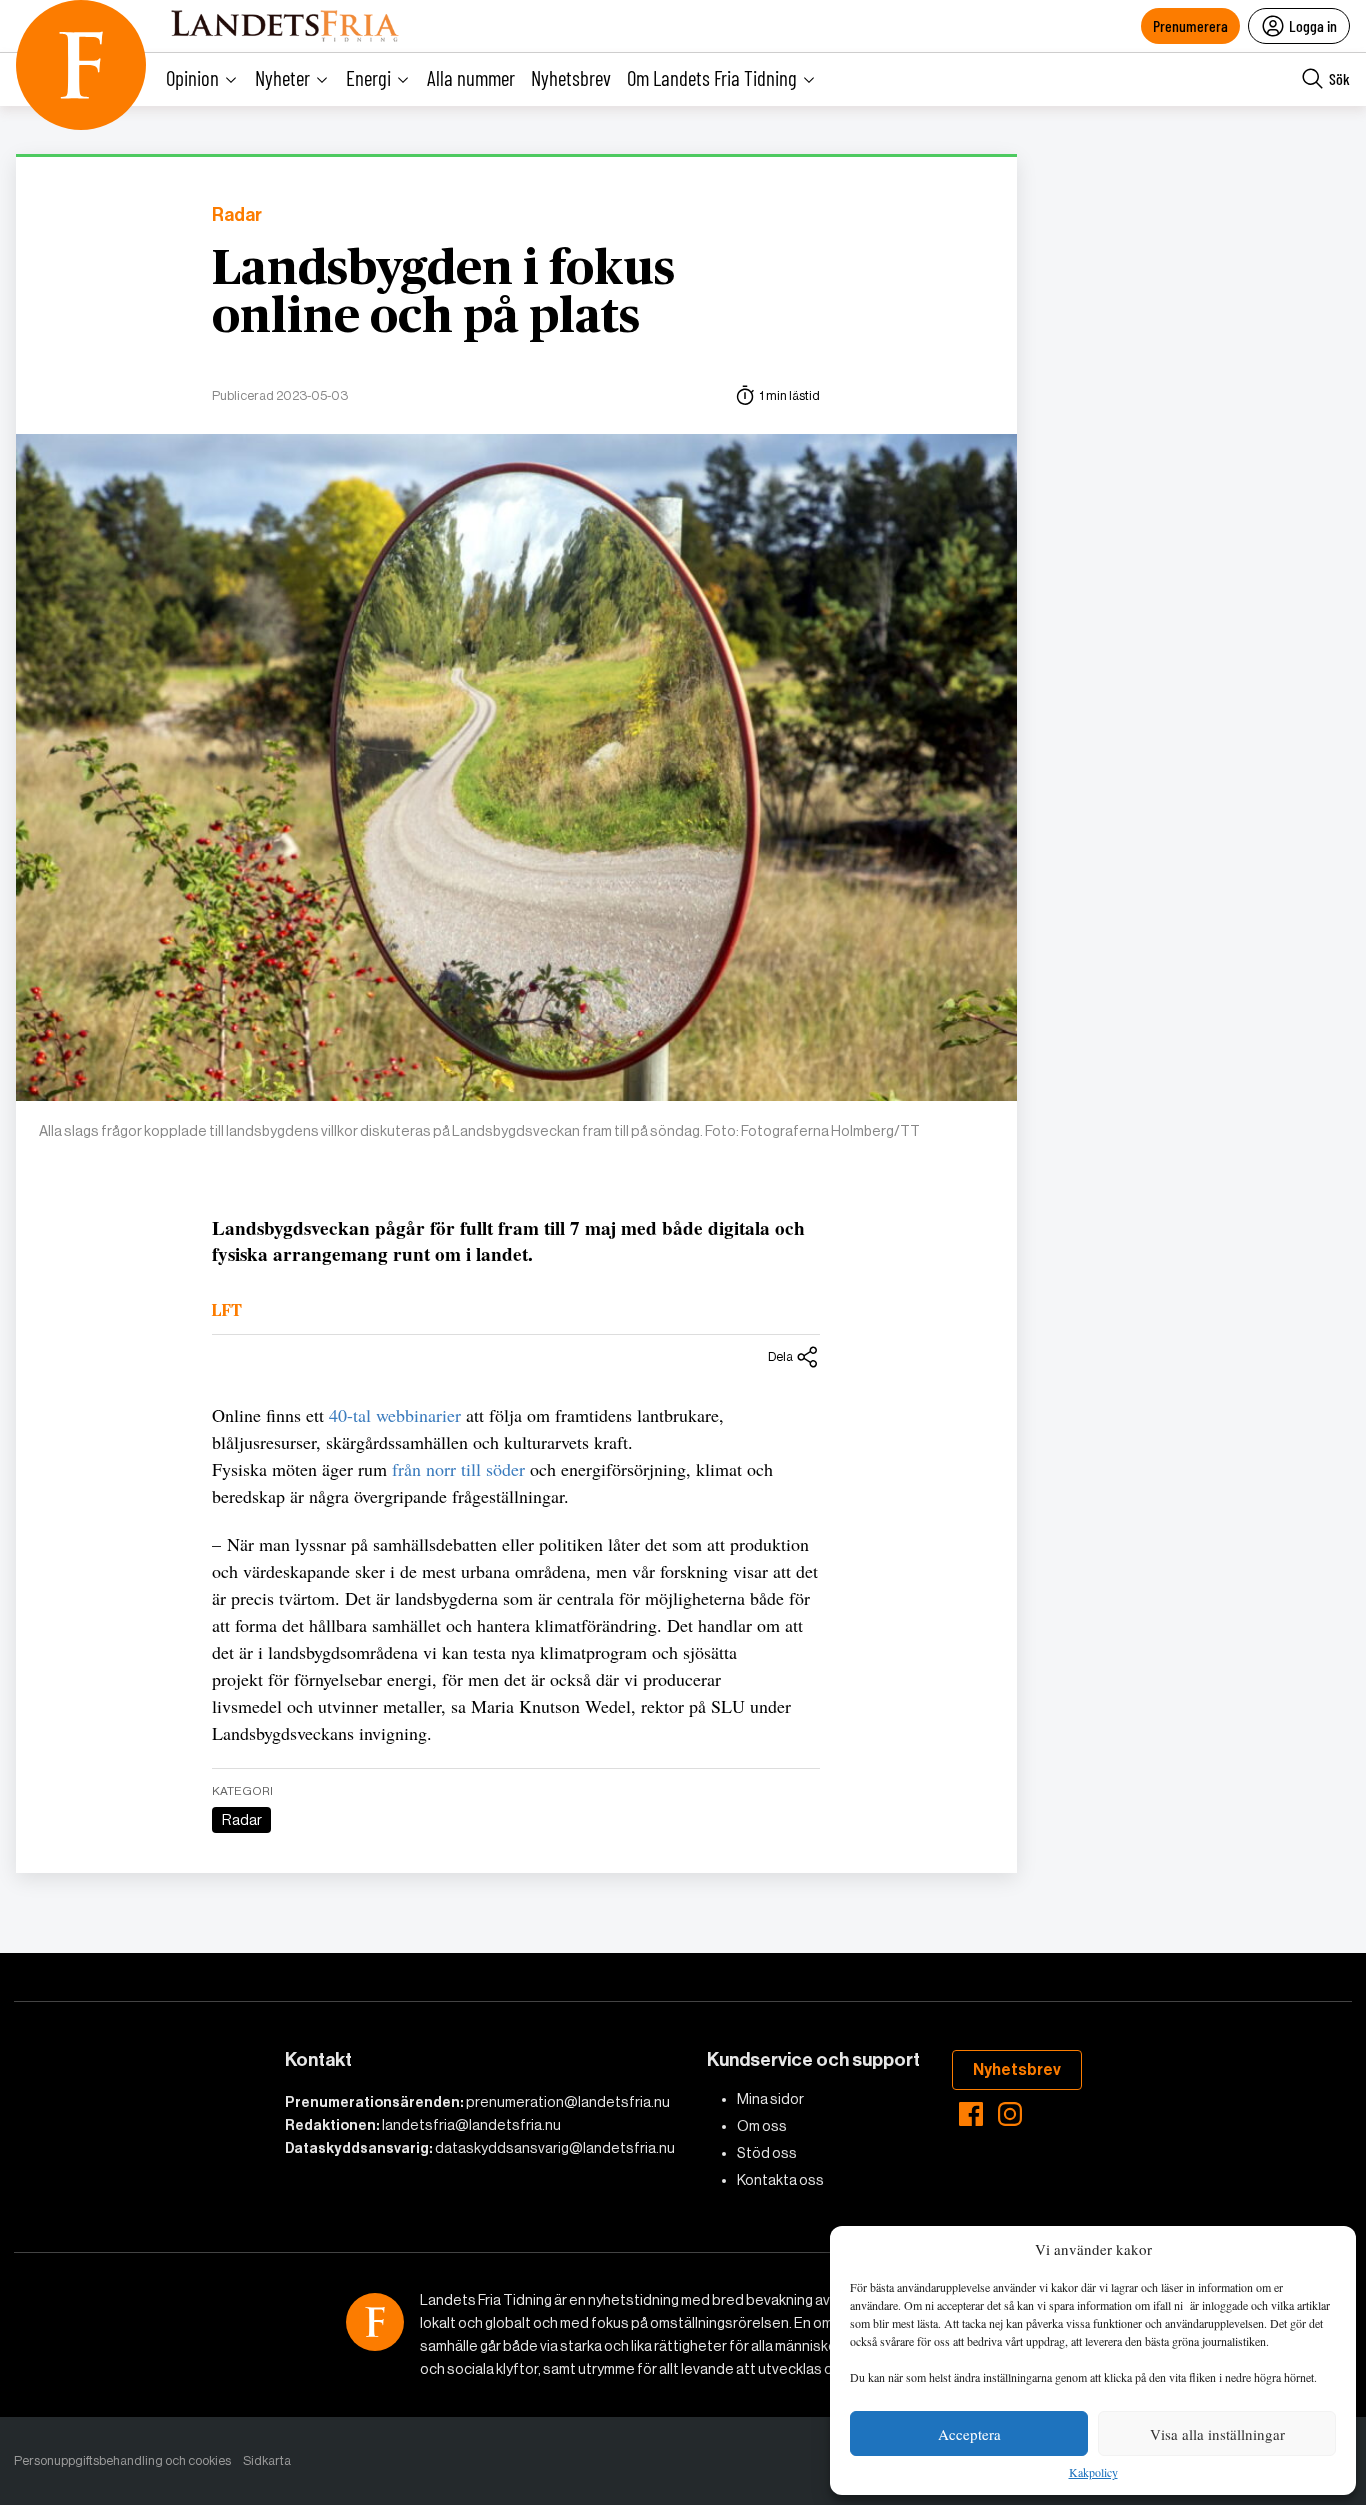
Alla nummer (471, 77)
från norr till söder (458, 1469)
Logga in (1313, 25)
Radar (237, 215)
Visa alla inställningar (1217, 2434)
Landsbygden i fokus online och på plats (443, 294)
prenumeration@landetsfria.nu (568, 2102)
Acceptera (969, 2434)
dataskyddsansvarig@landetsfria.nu (555, 2148)
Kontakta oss (780, 2180)
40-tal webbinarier (395, 1415)
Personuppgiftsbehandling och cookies (122, 2460)
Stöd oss (767, 2153)
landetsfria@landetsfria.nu (471, 2125)
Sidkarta (267, 2460)
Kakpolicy (1093, 2473)
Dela (780, 1356)
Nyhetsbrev (571, 77)
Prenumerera (1190, 25)
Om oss (762, 2126)
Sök (1339, 78)
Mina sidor (770, 2099)
